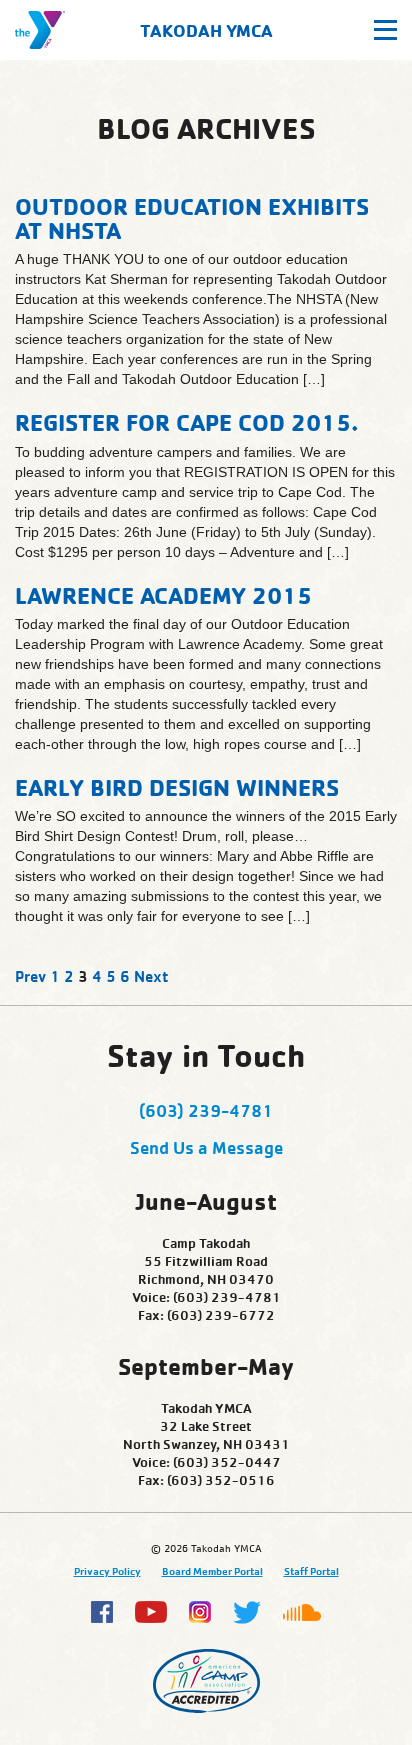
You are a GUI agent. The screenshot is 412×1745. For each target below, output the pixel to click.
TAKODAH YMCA (206, 30)
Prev (30, 976)
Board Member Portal (212, 1571)
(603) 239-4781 (206, 1110)
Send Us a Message (206, 1147)
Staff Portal (311, 1571)
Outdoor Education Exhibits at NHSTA (192, 218)
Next (151, 976)
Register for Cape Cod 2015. (187, 422)
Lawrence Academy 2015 (163, 595)
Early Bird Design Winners (177, 787)
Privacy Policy (107, 1571)
